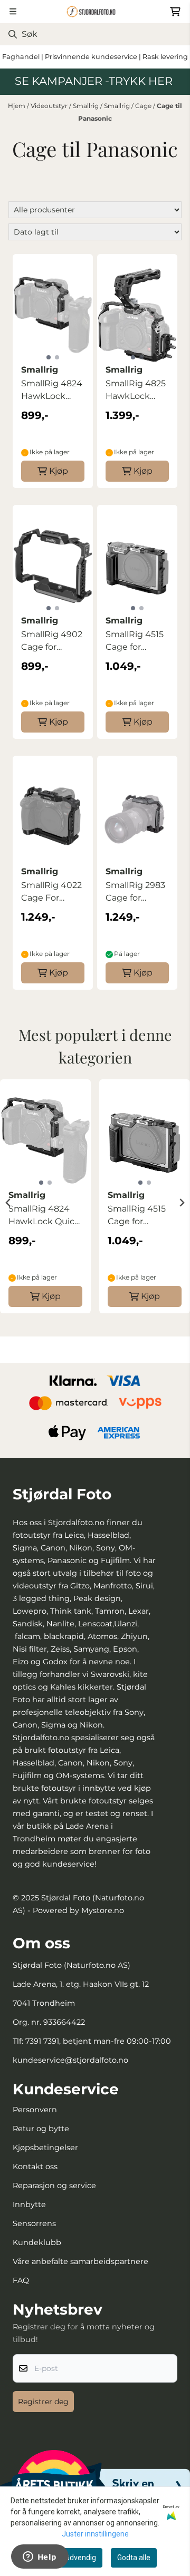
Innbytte (29, 2204)
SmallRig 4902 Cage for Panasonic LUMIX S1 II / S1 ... (52, 641)
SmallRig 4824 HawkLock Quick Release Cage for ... (52, 391)
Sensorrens (34, 2223)
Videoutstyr (50, 106)
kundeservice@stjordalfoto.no (70, 2060)
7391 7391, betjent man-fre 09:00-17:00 (98, 2041)
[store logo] (95, 12)
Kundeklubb (37, 2242)
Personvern (35, 2110)
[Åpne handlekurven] (175, 12)
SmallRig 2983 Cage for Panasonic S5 (135, 892)
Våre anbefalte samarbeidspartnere (80, 2261)
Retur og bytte (41, 2129)
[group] (45, 1203)
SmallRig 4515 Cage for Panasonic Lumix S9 (135, 641)
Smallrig (87, 106)
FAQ (21, 2280)
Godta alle (134, 2558)
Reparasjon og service (54, 2185)
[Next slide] (182, 1203)
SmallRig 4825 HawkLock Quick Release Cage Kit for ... (136, 391)
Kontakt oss (35, 2167)
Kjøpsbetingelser (45, 2148)
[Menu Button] (13, 11)
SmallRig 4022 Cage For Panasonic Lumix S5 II (51, 892)
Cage (144, 106)
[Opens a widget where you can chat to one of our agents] (40, 2558)
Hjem (17, 106)
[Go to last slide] (8, 1203)
